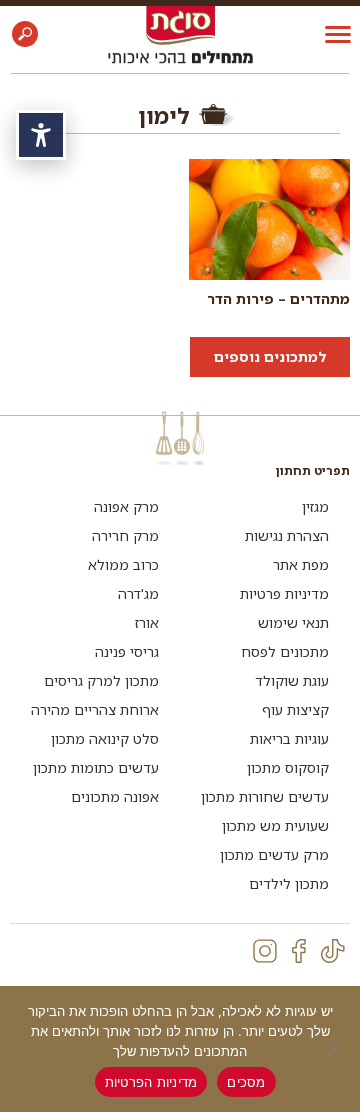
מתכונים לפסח (285, 651)
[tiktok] (333, 951)
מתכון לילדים (289, 883)
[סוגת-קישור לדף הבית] (180, 24)
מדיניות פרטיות (284, 593)
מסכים (246, 1082)
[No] (335, 1049)
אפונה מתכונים (115, 796)
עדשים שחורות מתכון (265, 796)
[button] (25, 34)
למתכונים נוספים (270, 356)
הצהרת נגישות (287, 535)
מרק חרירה (125, 535)
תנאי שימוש (293, 622)
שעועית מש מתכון (275, 825)
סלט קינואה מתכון (105, 738)
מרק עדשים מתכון (274, 854)
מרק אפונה (126, 506)
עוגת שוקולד (292, 680)
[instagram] (265, 951)
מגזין (315, 506)
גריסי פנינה (127, 651)
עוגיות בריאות (289, 738)
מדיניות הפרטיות (151, 1082)
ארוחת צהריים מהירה (95, 709)
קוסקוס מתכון (288, 767)
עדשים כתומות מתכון (96, 767)
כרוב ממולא (123, 564)
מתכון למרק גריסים (101, 680)
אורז (147, 622)
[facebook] (299, 951)
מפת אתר (301, 564)
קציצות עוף (295, 709)
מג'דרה (138, 593)
